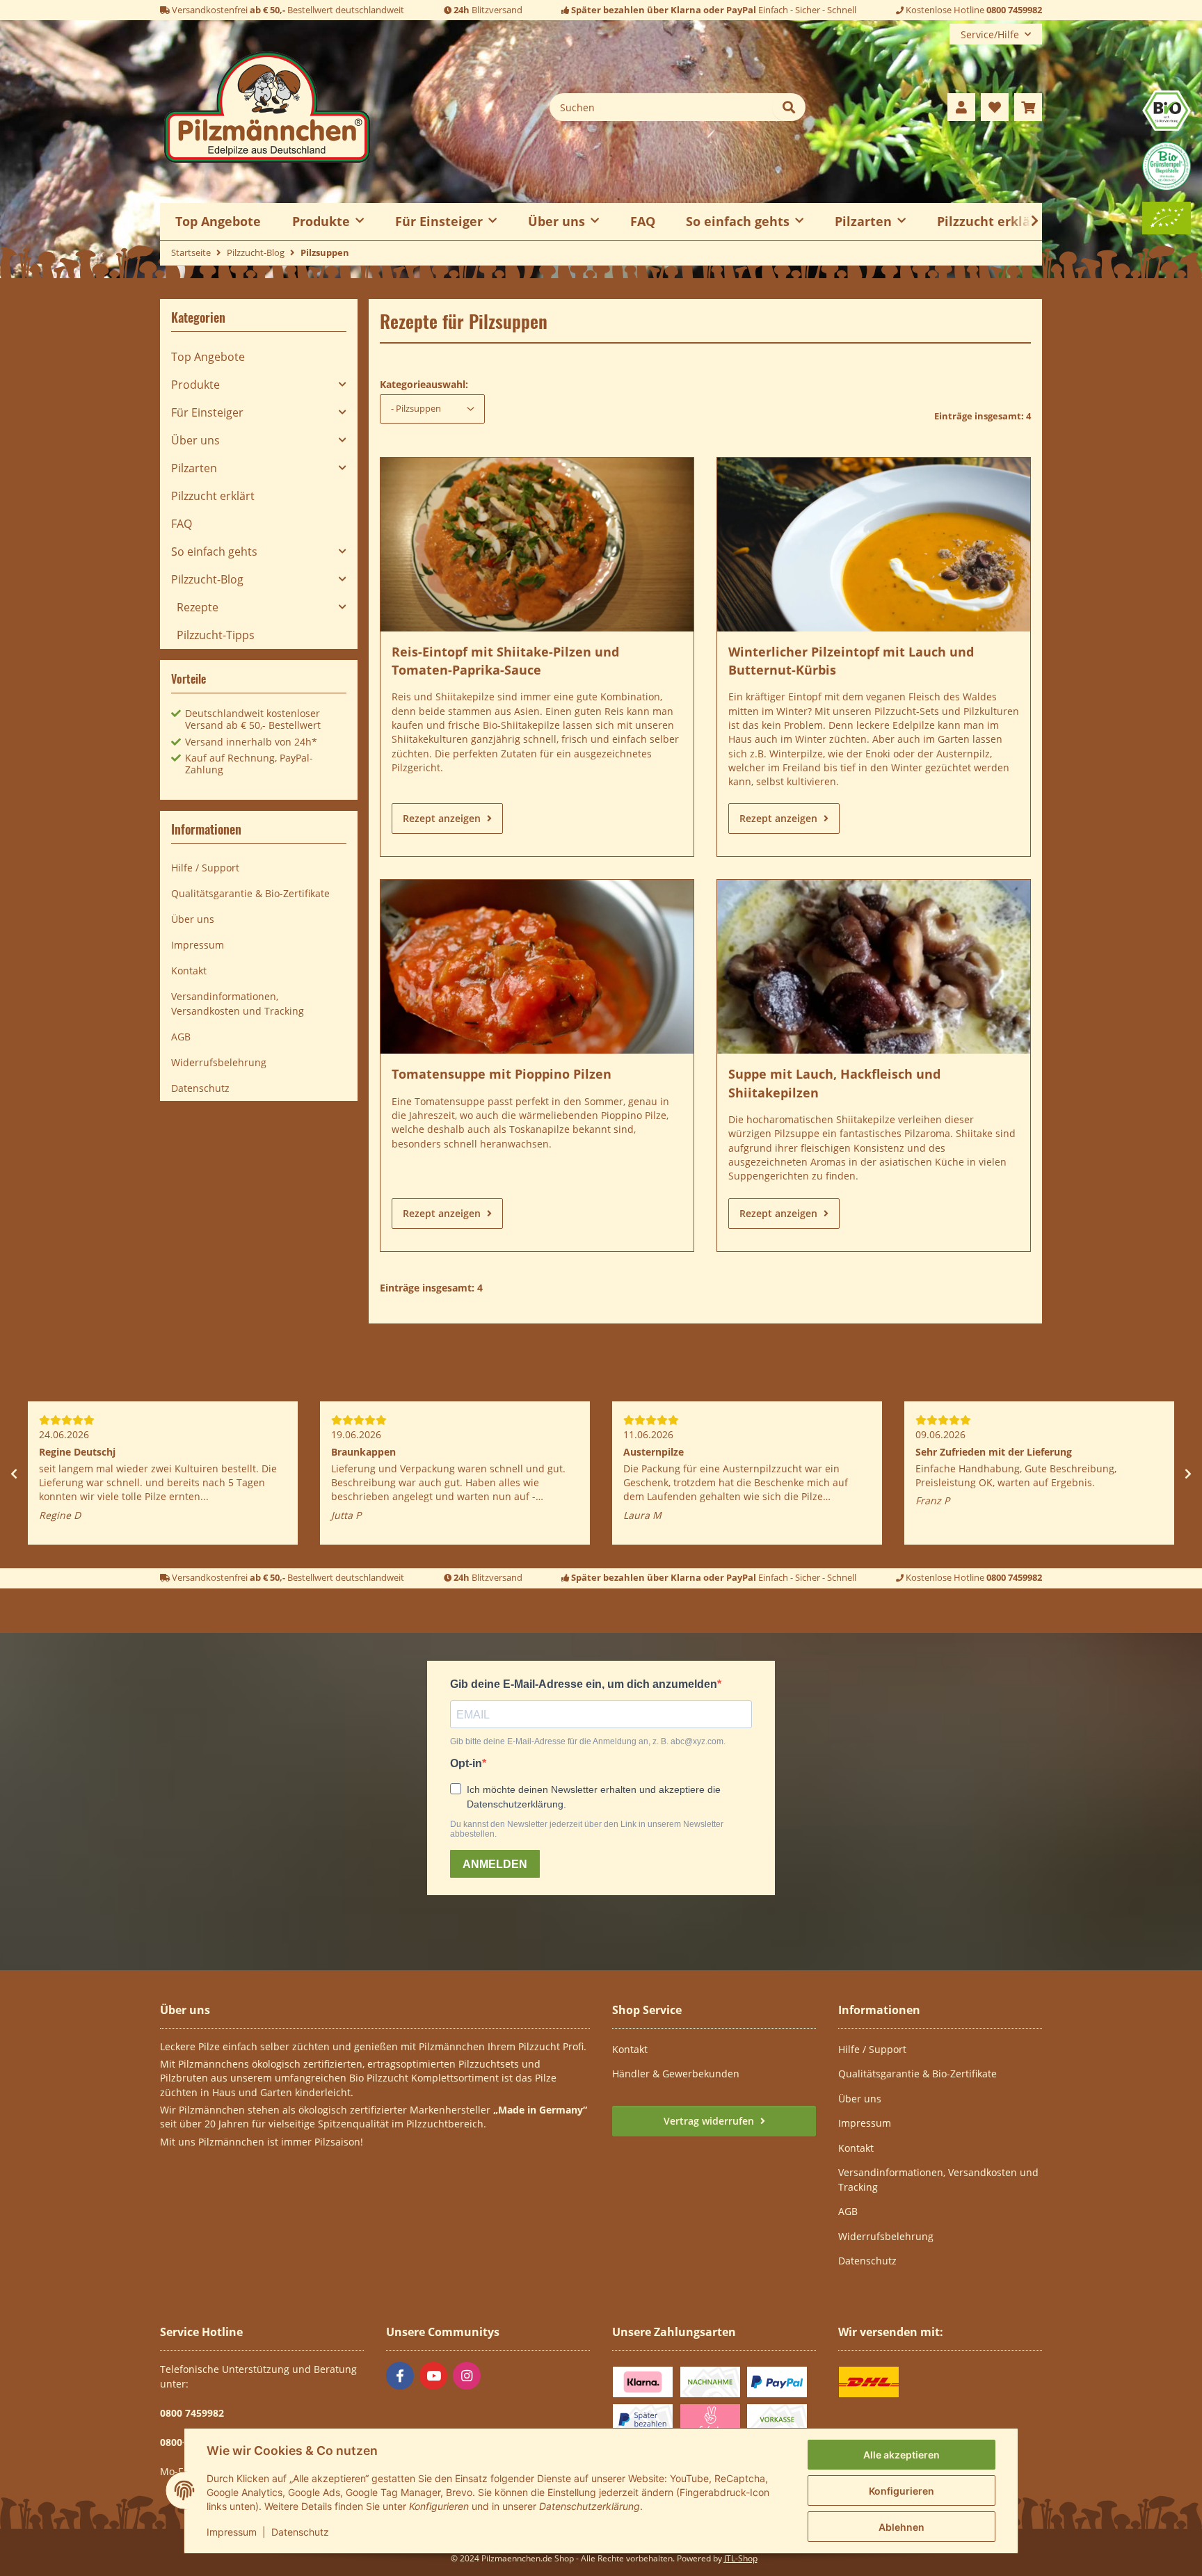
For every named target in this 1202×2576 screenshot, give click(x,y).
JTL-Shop (741, 2558)
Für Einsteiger (207, 412)
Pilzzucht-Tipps (216, 635)
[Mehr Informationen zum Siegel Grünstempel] (1167, 165)
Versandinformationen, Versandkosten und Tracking (238, 1004)
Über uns (195, 440)
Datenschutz (300, 2532)
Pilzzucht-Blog (207, 579)
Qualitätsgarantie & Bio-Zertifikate (250, 893)
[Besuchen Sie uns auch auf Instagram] (467, 2376)
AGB (181, 1037)
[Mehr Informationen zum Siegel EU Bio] (1167, 217)
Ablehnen (901, 2527)
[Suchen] (789, 107)
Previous (14, 1474)
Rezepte (198, 607)
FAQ (643, 221)
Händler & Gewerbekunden (676, 2074)
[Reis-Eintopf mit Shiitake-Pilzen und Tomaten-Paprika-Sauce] (537, 545)
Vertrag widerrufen (710, 2121)
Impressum (232, 2532)
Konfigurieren (901, 2491)
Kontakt (189, 971)
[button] (961, 107)
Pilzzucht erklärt (989, 221)
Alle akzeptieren (901, 2455)
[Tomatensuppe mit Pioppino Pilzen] (537, 967)
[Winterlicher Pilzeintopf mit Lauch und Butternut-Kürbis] (874, 545)
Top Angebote (208, 357)
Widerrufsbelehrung (219, 1062)
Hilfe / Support (205, 868)
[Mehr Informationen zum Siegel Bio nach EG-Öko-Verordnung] (1167, 110)
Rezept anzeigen (443, 818)
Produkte (195, 385)
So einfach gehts (214, 552)
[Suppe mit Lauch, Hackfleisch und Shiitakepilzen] (874, 967)
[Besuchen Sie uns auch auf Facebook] (400, 2376)
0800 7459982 (1014, 10)
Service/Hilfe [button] (990, 34)
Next (1188, 1474)
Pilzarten (194, 468)
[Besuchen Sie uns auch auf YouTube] (433, 2376)
